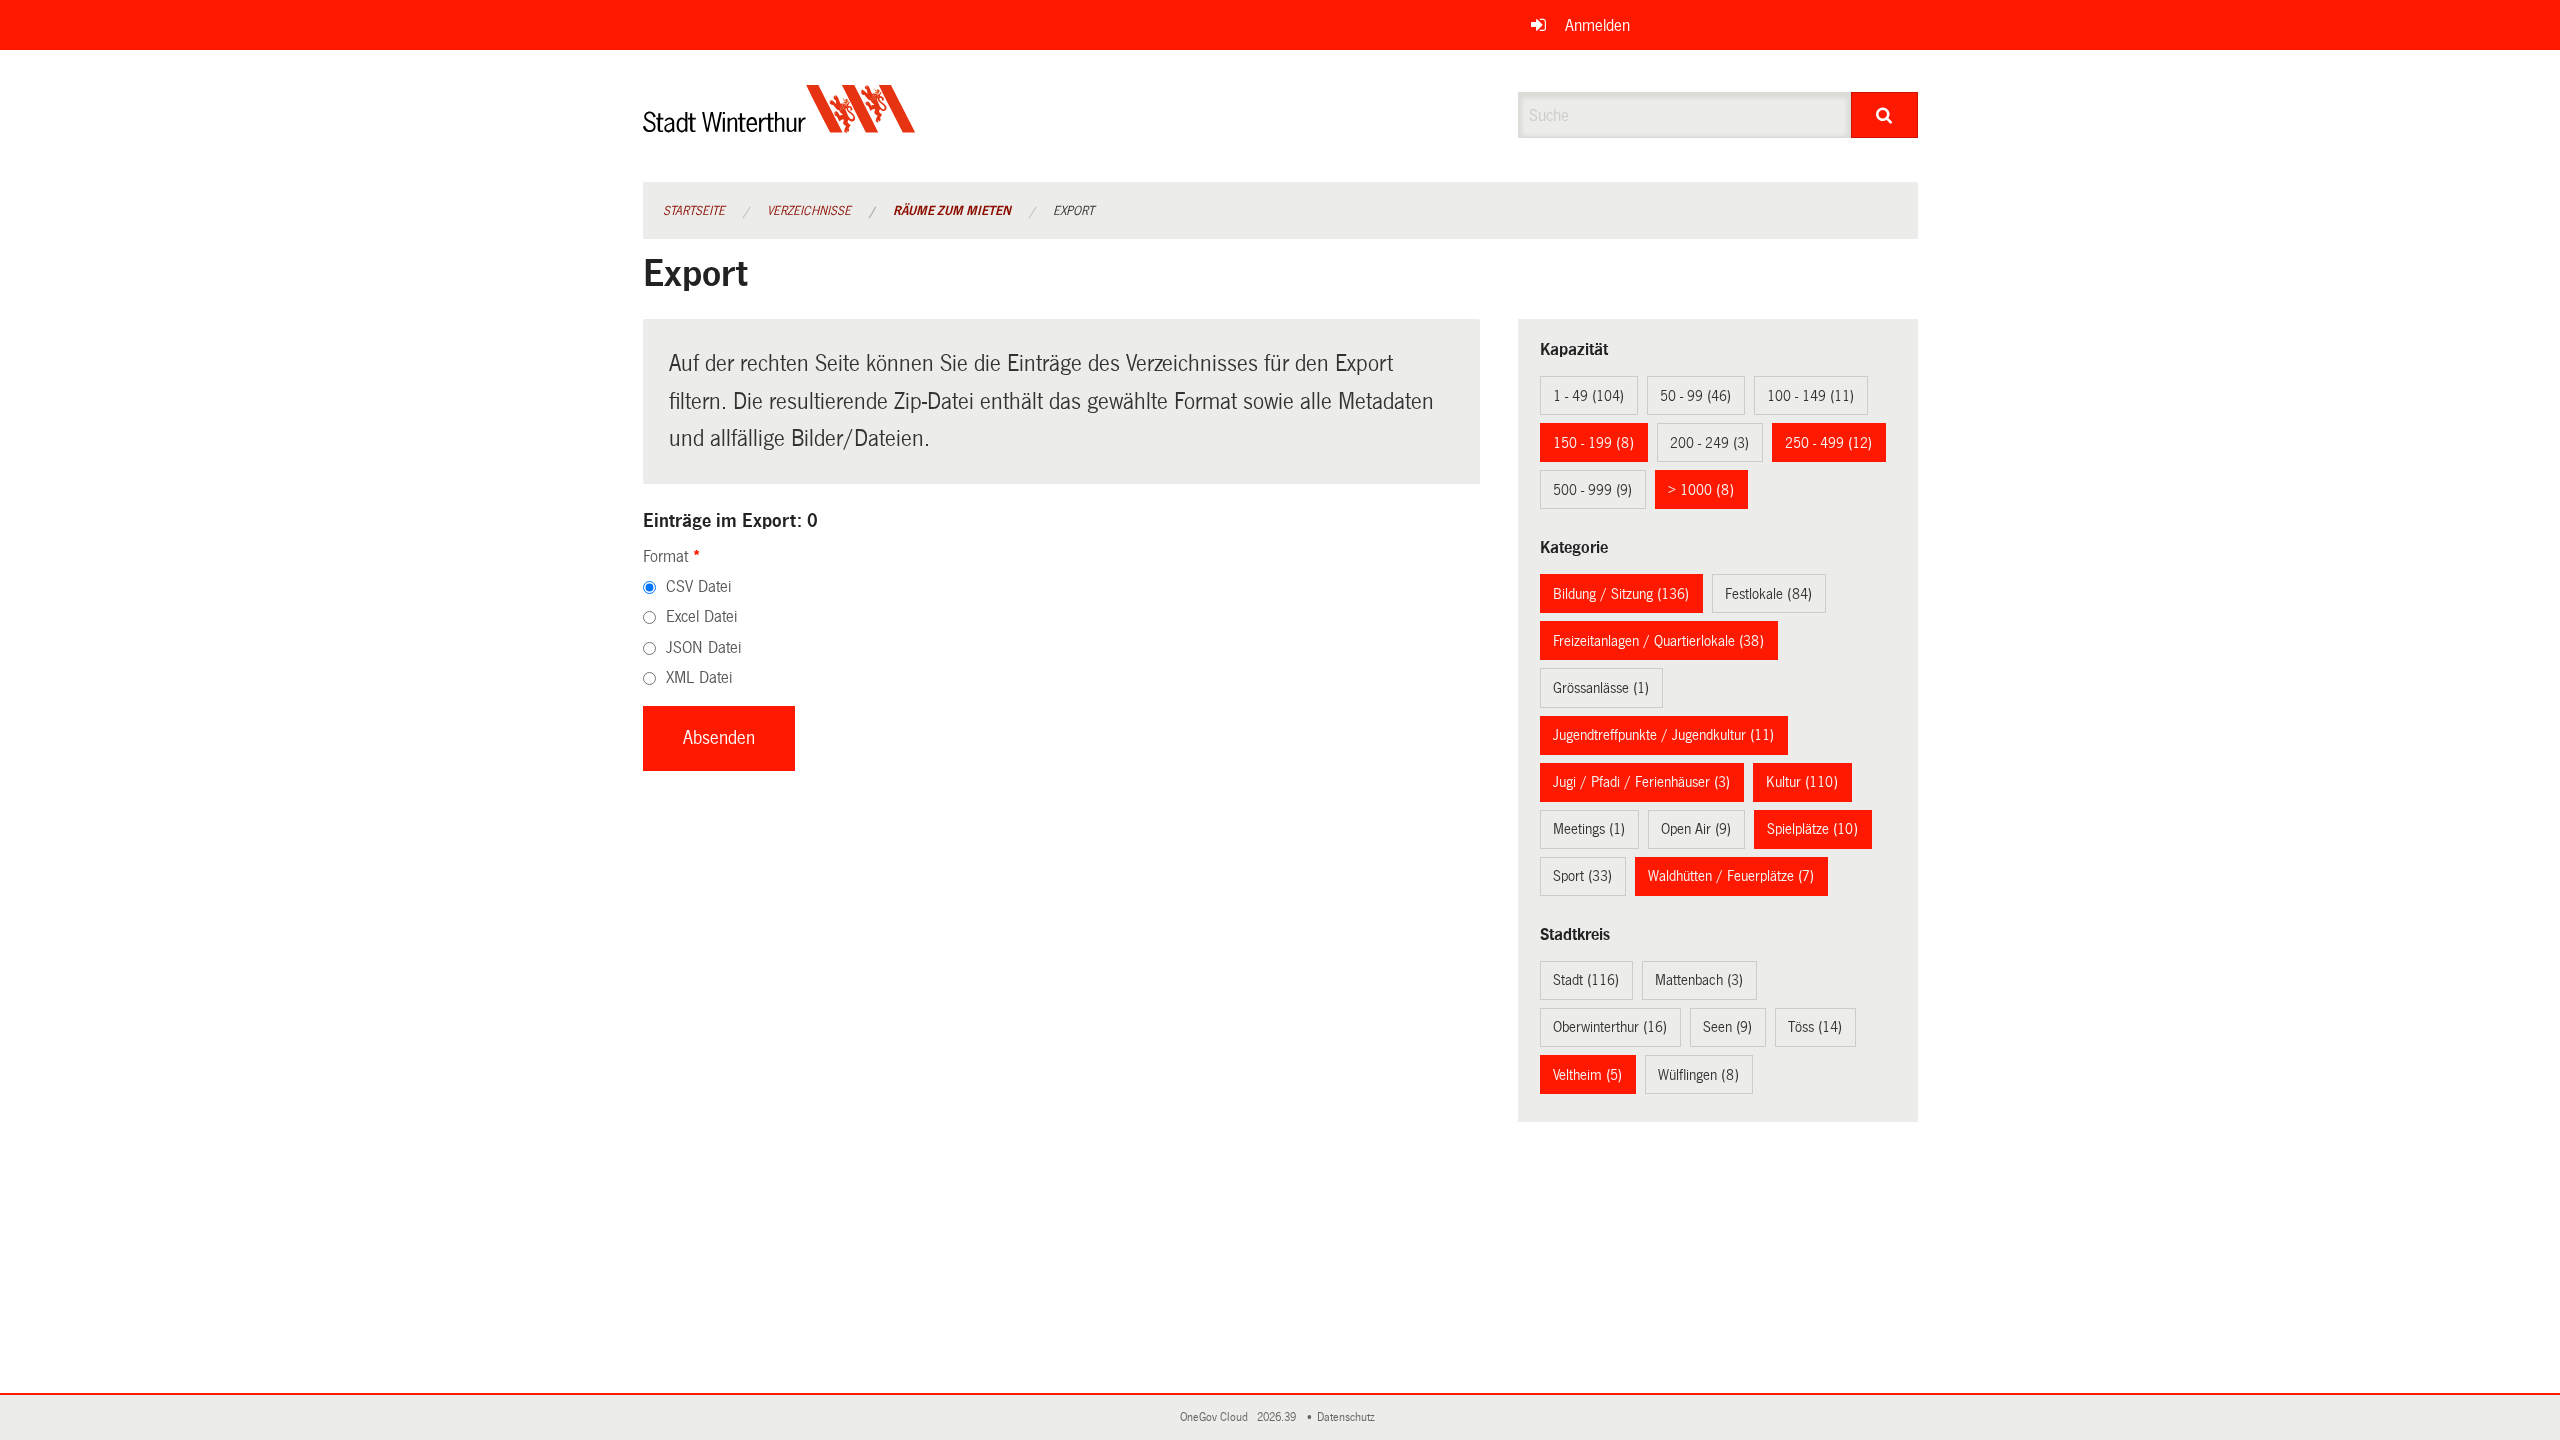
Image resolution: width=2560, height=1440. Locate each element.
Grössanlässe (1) (1601, 688)
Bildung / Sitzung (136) (1621, 594)
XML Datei (699, 677)
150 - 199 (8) (1593, 443)
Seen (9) (1727, 1027)
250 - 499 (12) (1828, 443)
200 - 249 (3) (1709, 443)
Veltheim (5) (1587, 1075)
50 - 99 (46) (1695, 396)
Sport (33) (1582, 876)
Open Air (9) (1696, 829)
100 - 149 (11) (1810, 396)
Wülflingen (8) (1698, 1075)
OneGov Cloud (1217, 1417)
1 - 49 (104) (1588, 396)
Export (1073, 211)
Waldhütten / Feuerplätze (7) (1731, 876)
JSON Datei (703, 647)
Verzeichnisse (809, 211)
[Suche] (1884, 115)
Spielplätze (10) (1812, 829)
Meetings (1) (1589, 829)
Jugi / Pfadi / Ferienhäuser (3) (1641, 782)
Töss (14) (1815, 1027)
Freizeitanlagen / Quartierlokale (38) (1658, 641)
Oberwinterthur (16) (1610, 1027)
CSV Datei (698, 586)
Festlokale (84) (1768, 594)
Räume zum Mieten (952, 211)
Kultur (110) (1802, 782)
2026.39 (1278, 1417)
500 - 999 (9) (1592, 490)
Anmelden (1597, 25)
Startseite (694, 211)
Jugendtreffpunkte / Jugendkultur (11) (1663, 735)
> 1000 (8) (1701, 490)
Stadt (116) (1586, 980)
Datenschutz (1349, 1417)
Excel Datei (701, 616)
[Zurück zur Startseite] (779, 125)
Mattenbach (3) (1699, 980)
